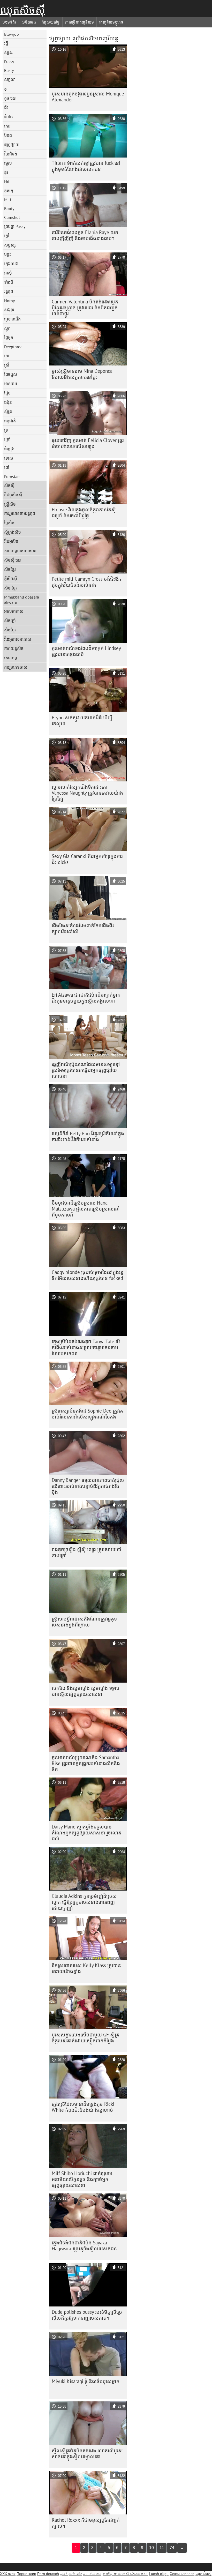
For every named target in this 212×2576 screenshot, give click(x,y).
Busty (9, 70)
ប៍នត (8, 135)
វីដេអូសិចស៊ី (13, 495)
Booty (9, 208)
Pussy (9, 62)
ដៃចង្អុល (11, 374)
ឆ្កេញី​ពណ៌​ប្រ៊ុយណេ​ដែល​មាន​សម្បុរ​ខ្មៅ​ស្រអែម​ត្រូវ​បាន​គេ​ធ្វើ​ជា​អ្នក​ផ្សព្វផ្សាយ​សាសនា (86, 1070)
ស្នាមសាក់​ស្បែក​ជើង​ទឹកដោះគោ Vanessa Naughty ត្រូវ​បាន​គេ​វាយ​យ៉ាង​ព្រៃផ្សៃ (87, 793)
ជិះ (6, 107)
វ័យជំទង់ (11, 154)
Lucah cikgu (159, 2574)
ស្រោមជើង (12, 319)
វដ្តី (6, 43)
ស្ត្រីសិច (10, 504)
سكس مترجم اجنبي (71, 2574)
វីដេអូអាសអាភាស (18, 639)
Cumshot (12, 217)
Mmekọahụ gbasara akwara (22, 600)
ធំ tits (9, 117)
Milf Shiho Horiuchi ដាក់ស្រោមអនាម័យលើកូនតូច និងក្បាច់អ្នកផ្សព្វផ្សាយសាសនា (82, 2179)
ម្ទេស (8, 163)
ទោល (9, 458)
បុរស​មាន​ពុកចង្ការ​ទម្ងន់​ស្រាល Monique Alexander (88, 97)
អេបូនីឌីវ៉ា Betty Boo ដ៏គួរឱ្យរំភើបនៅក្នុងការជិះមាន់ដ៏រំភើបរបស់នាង (88, 1136)
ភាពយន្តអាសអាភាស (20, 551)
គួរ (6, 173)
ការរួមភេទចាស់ (16, 667)
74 (172, 2548)
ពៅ (7, 467)
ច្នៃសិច (9, 523)
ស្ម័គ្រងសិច (13, 532)
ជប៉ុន (8, 402)
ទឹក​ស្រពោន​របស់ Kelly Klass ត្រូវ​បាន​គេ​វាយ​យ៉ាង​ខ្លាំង (86, 1968)
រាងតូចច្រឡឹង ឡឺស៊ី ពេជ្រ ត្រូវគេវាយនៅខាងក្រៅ (86, 1552)
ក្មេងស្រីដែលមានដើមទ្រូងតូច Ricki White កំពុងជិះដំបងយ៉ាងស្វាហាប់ (83, 2107)
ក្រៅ (7, 439)
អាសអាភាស (14, 611)
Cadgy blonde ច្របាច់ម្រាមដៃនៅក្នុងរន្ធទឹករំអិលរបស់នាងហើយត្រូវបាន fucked (88, 1275)
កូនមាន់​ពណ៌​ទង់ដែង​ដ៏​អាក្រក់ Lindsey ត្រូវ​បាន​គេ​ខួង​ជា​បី (86, 651)
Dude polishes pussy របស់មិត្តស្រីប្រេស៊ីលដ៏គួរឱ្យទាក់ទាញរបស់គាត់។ (87, 2315)
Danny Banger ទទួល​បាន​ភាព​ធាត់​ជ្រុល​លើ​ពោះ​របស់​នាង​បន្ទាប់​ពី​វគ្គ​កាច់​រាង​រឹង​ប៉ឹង (88, 1486)
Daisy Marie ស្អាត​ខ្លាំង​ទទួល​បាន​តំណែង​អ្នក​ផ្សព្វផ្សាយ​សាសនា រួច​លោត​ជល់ (86, 1833)
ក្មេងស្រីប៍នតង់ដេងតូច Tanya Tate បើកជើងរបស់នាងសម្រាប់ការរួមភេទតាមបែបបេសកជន (86, 1347)
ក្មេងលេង (11, 264)
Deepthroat (14, 347)
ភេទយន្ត (11, 658)
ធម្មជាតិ (10, 421)
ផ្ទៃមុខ (9, 338)
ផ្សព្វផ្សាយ (12, 145)
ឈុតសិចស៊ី (22, 10)
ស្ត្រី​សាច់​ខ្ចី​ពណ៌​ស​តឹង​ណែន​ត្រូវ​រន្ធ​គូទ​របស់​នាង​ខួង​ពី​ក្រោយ (84, 1622)
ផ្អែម (7, 393)
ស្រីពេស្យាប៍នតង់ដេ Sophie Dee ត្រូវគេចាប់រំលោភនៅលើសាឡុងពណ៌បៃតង (87, 1414)
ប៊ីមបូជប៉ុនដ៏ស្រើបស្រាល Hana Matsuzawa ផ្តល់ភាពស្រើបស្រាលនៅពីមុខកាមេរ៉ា (86, 1209)
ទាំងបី (9, 282)
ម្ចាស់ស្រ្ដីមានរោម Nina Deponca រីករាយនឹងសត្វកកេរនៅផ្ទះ (82, 374)
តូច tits (10, 98)
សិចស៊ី (9, 486)
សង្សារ (9, 310)
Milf (8, 200)
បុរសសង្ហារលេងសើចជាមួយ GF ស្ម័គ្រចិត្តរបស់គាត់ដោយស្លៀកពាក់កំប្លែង (85, 2038)
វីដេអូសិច (11, 541)
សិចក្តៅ (10, 621)
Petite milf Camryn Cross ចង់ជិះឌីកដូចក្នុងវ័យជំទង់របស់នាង (86, 582)
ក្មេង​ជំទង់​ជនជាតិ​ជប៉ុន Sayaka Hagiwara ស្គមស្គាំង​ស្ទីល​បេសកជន (84, 2246)
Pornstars (12, 476)
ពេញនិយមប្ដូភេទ (111, 22)
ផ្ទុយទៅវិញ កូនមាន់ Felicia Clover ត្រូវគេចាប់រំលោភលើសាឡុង (88, 443)
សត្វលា (10, 79)
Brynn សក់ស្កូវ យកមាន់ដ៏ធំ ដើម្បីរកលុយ (82, 720)
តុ (5, 89)
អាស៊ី (8, 273)
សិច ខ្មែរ (10, 588)
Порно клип (26, 2574)
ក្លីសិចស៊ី (11, 579)
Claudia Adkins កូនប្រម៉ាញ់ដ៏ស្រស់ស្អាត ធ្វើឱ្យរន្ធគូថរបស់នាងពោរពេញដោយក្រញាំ (84, 1902)
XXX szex (8, 2574)
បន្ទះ (7, 254)
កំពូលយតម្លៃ (51, 22)
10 (152, 2548)
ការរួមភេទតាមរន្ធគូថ (20, 513)
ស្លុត (7, 328)
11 (162, 2548)
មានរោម (11, 384)
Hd (7, 182)
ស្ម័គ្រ (8, 412)
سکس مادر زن (92, 2574)
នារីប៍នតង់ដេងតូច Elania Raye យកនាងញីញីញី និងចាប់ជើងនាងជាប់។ (85, 235)
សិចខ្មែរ (10, 569)
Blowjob (12, 34)
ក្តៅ (7, 236)
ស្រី (7, 365)
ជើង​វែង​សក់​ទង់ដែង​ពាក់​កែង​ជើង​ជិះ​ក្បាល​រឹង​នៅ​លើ (83, 928)
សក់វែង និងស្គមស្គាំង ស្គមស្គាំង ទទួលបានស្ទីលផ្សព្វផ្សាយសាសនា (86, 1691)
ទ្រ (6, 430)
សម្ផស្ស (10, 245)
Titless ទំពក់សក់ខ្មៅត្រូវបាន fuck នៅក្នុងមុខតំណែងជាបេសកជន (86, 166)
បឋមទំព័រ (9, 22)
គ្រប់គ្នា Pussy (15, 226)
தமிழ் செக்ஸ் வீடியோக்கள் (125, 2574)
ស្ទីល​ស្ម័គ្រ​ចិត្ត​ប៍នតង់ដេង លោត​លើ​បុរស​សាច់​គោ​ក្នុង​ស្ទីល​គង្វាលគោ (87, 2454)
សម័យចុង (29, 22)
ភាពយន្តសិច (14, 648)
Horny (9, 301)
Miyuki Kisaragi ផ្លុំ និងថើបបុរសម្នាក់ (86, 2381)
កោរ (7, 126)
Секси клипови (182, 2574)
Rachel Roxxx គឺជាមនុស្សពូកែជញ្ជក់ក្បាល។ (86, 2523)
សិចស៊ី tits (13, 560)
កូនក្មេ (9, 191)
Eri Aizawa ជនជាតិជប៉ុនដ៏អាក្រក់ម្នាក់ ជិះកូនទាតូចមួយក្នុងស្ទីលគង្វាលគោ (86, 998)
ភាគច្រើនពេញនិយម (79, 22)
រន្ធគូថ (9, 292)
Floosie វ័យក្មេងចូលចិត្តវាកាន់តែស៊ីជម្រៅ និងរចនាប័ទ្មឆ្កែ (84, 513)
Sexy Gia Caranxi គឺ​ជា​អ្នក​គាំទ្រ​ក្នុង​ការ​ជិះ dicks (87, 859)
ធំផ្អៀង (9, 449)
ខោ (7, 356)
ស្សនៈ (9, 53)
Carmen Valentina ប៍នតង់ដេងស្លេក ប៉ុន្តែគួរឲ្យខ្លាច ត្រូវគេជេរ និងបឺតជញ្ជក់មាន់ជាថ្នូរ (85, 308)
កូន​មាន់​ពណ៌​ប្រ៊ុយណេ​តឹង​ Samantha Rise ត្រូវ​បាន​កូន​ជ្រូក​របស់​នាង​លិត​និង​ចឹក (86, 1763)
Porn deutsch (48, 2574)
